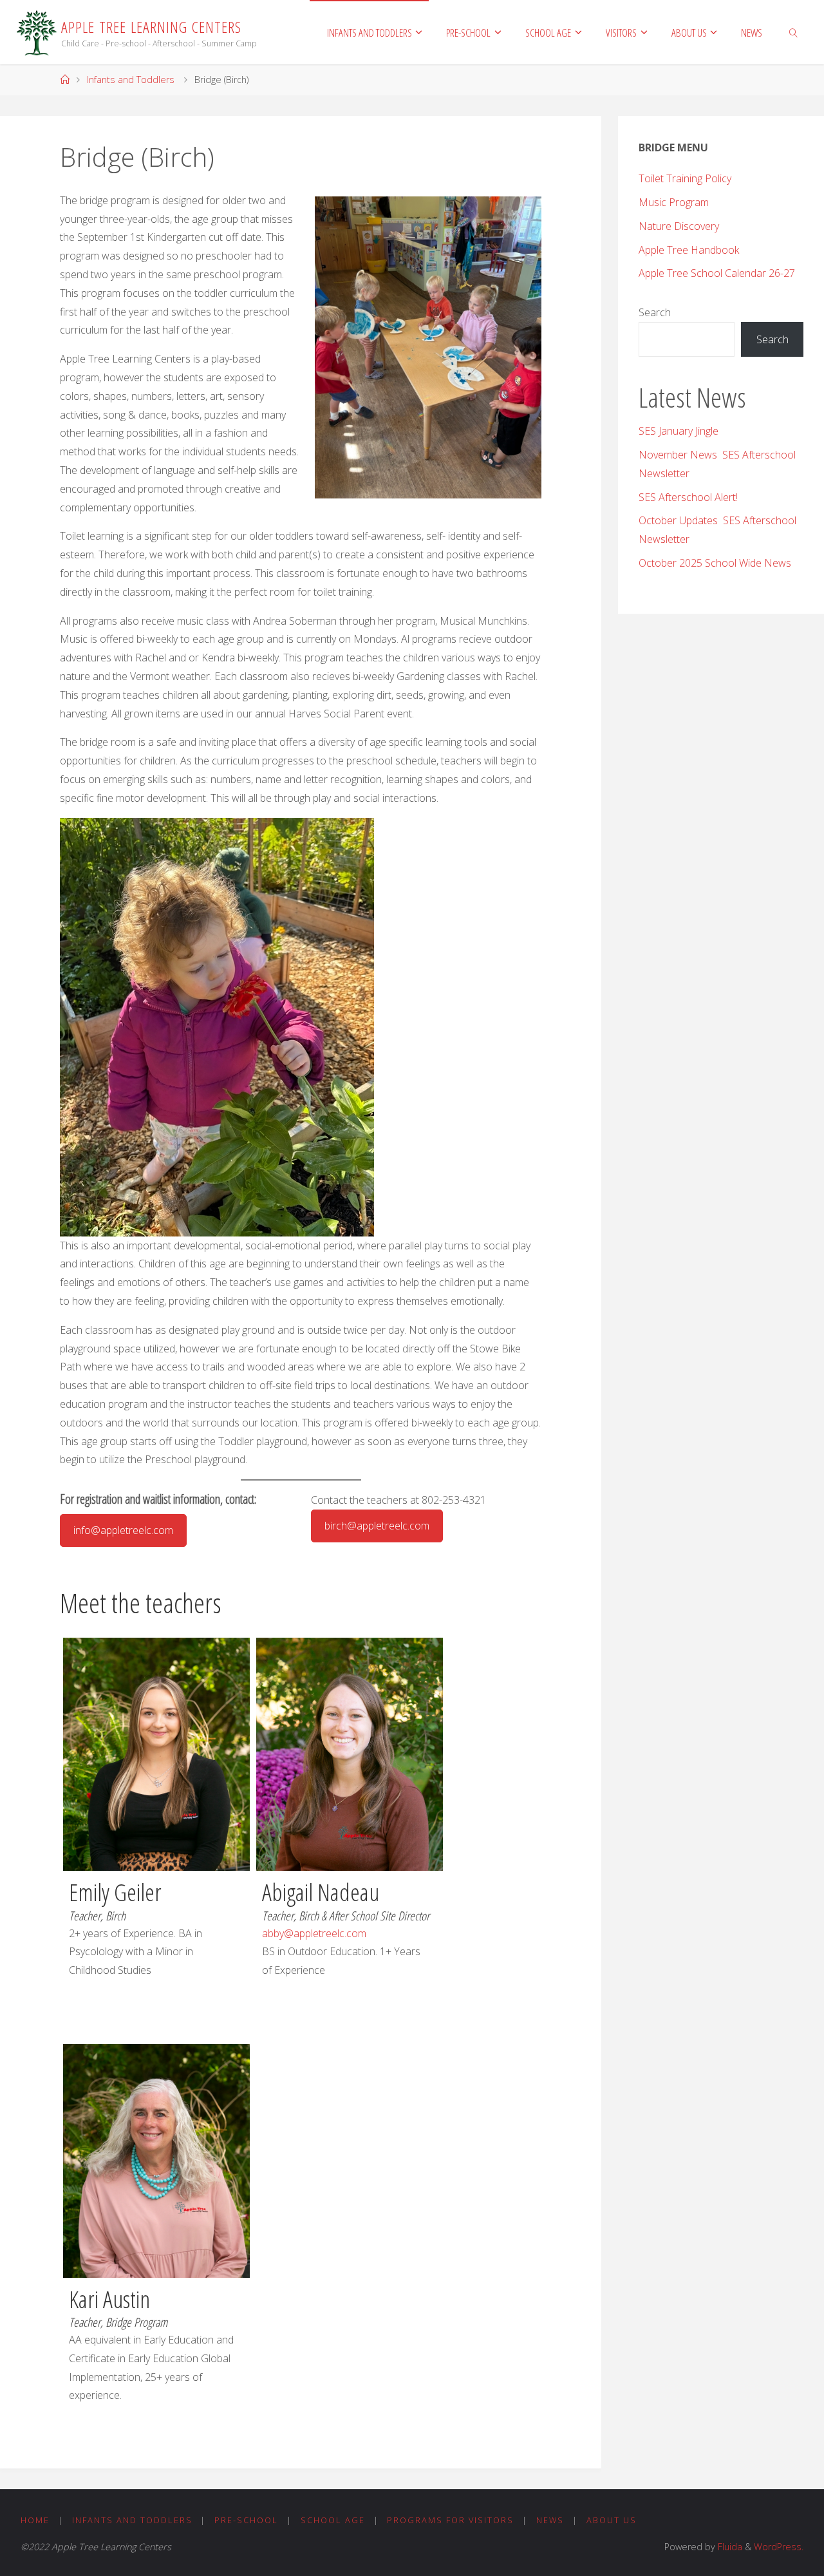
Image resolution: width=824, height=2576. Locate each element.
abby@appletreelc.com (314, 1933)
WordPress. (779, 2547)
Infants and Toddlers (131, 80)
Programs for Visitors (450, 2520)
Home (35, 2520)
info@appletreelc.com (123, 1530)
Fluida (729, 2547)
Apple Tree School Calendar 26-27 (717, 273)
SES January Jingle (679, 431)
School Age (333, 2520)
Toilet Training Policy (685, 178)
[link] (793, 32)
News (550, 2520)
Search (655, 312)
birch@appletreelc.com (377, 1526)
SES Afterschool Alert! (688, 497)
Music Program (674, 202)
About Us (612, 2520)
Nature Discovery (679, 226)
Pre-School (246, 2520)
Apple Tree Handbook (689, 250)
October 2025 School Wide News (715, 563)
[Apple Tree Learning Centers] (37, 32)
